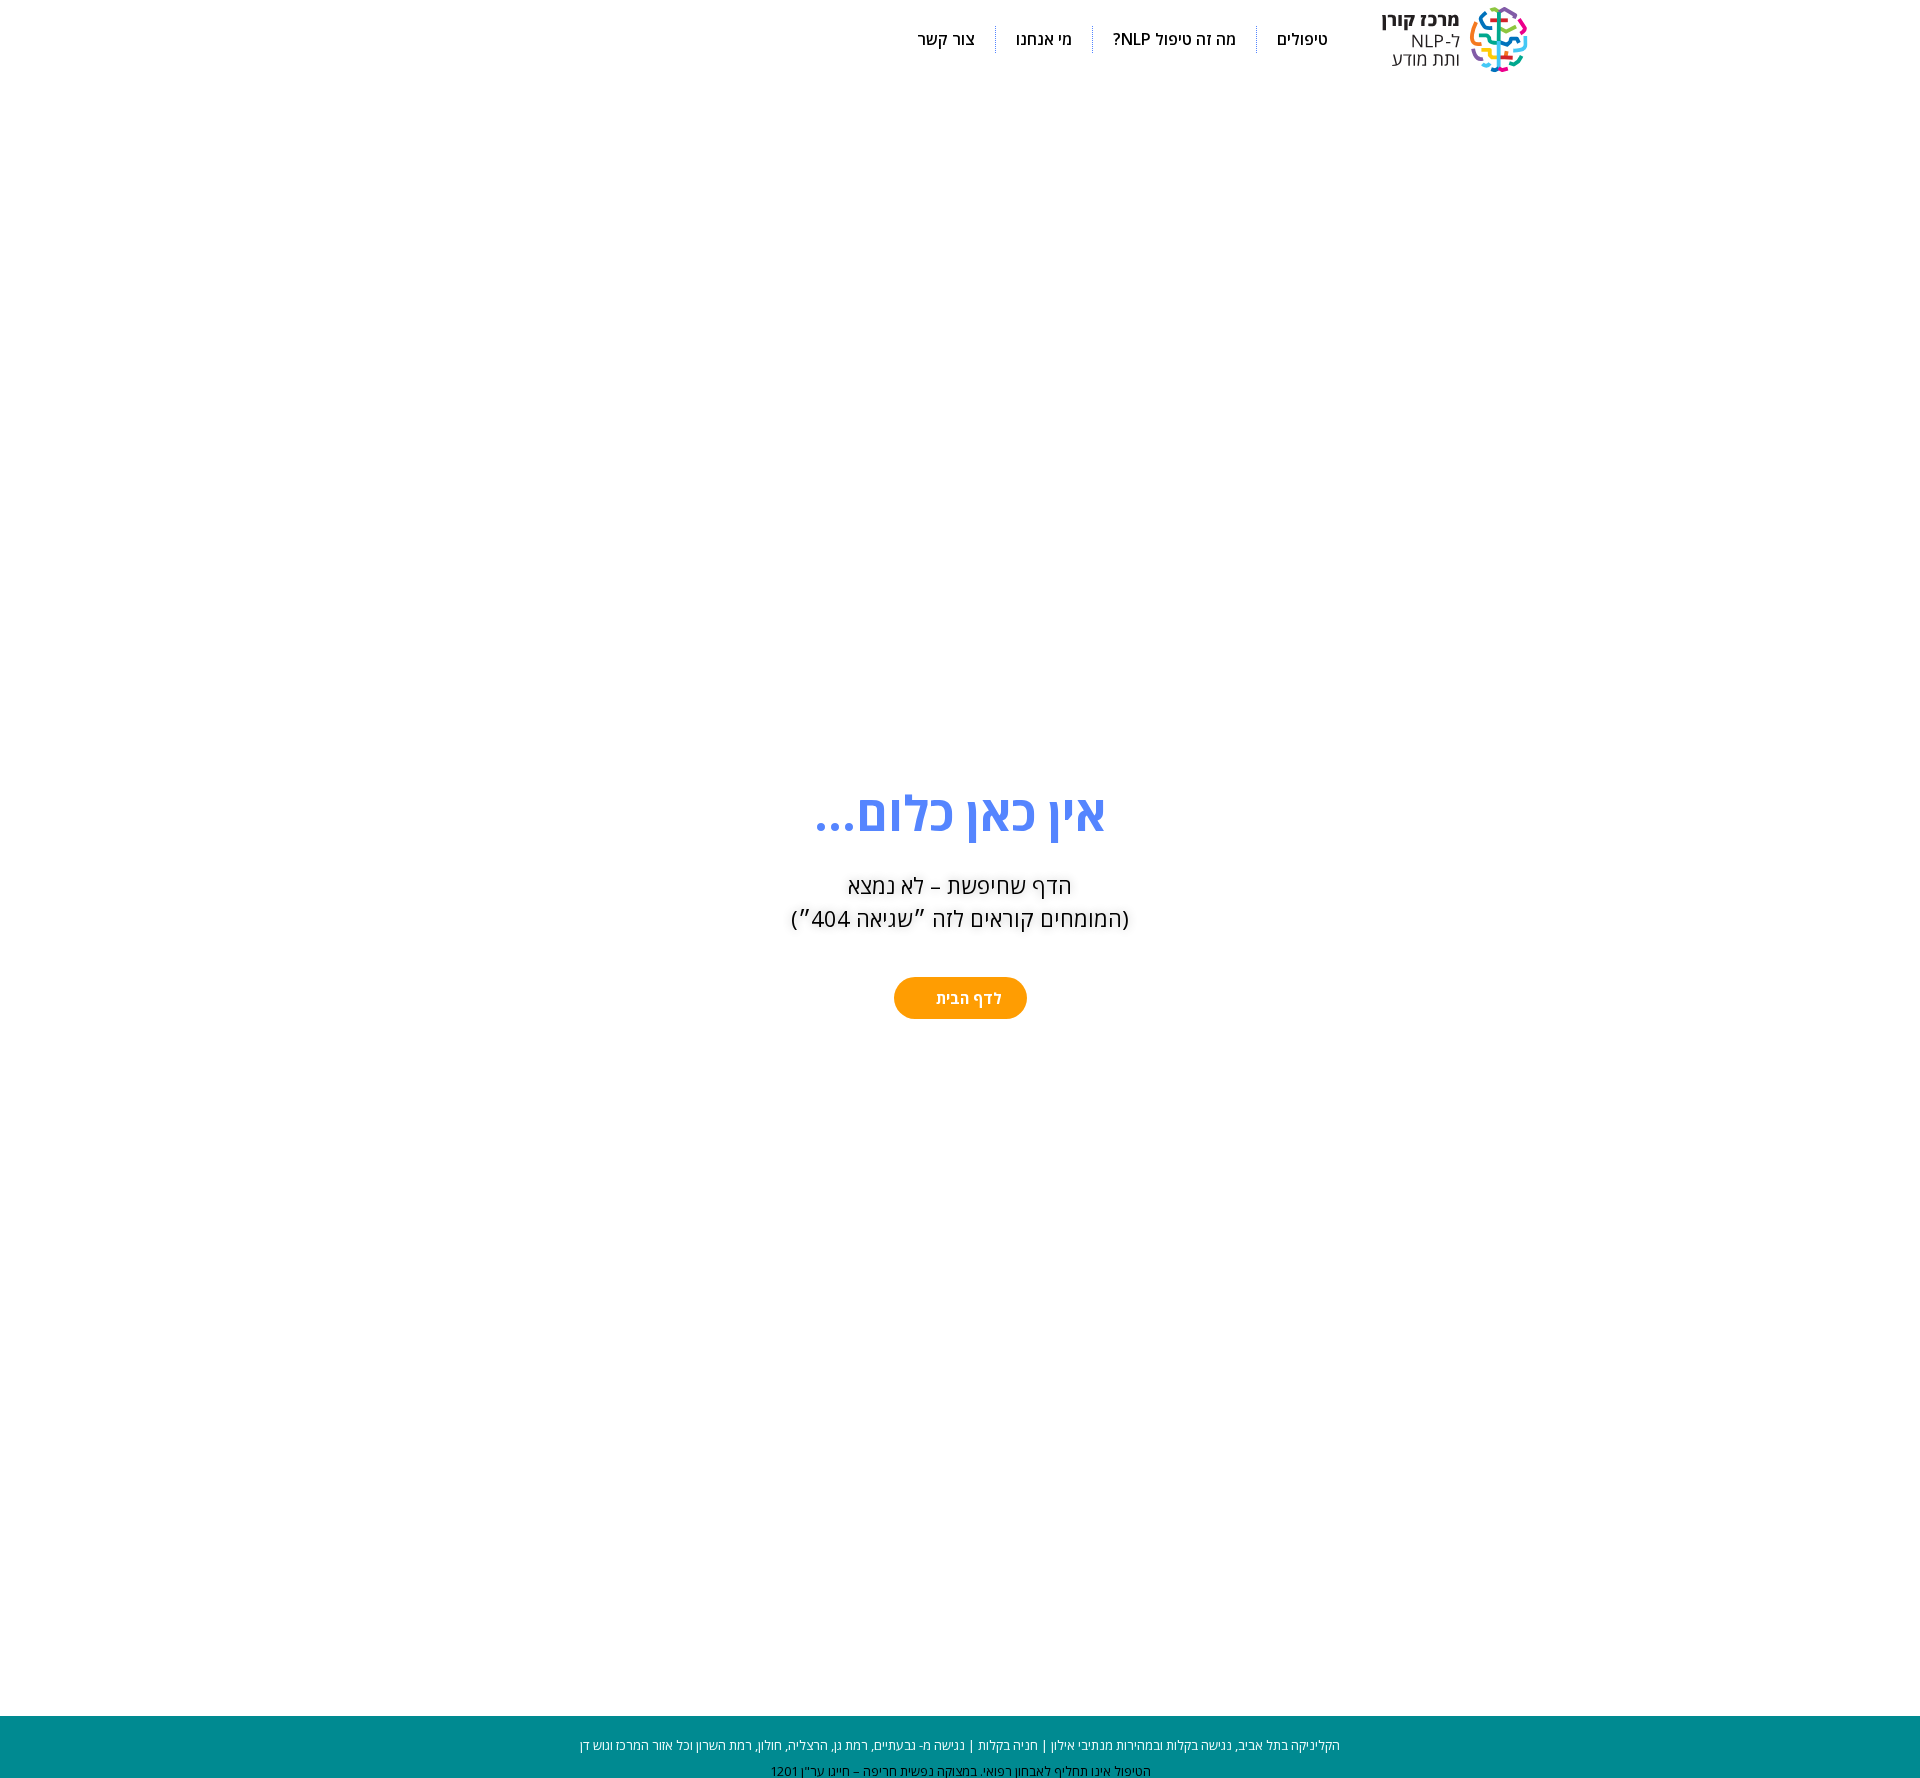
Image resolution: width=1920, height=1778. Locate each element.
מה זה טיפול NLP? (1174, 39)
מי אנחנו (1044, 39)
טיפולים (1302, 39)
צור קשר (946, 39)
